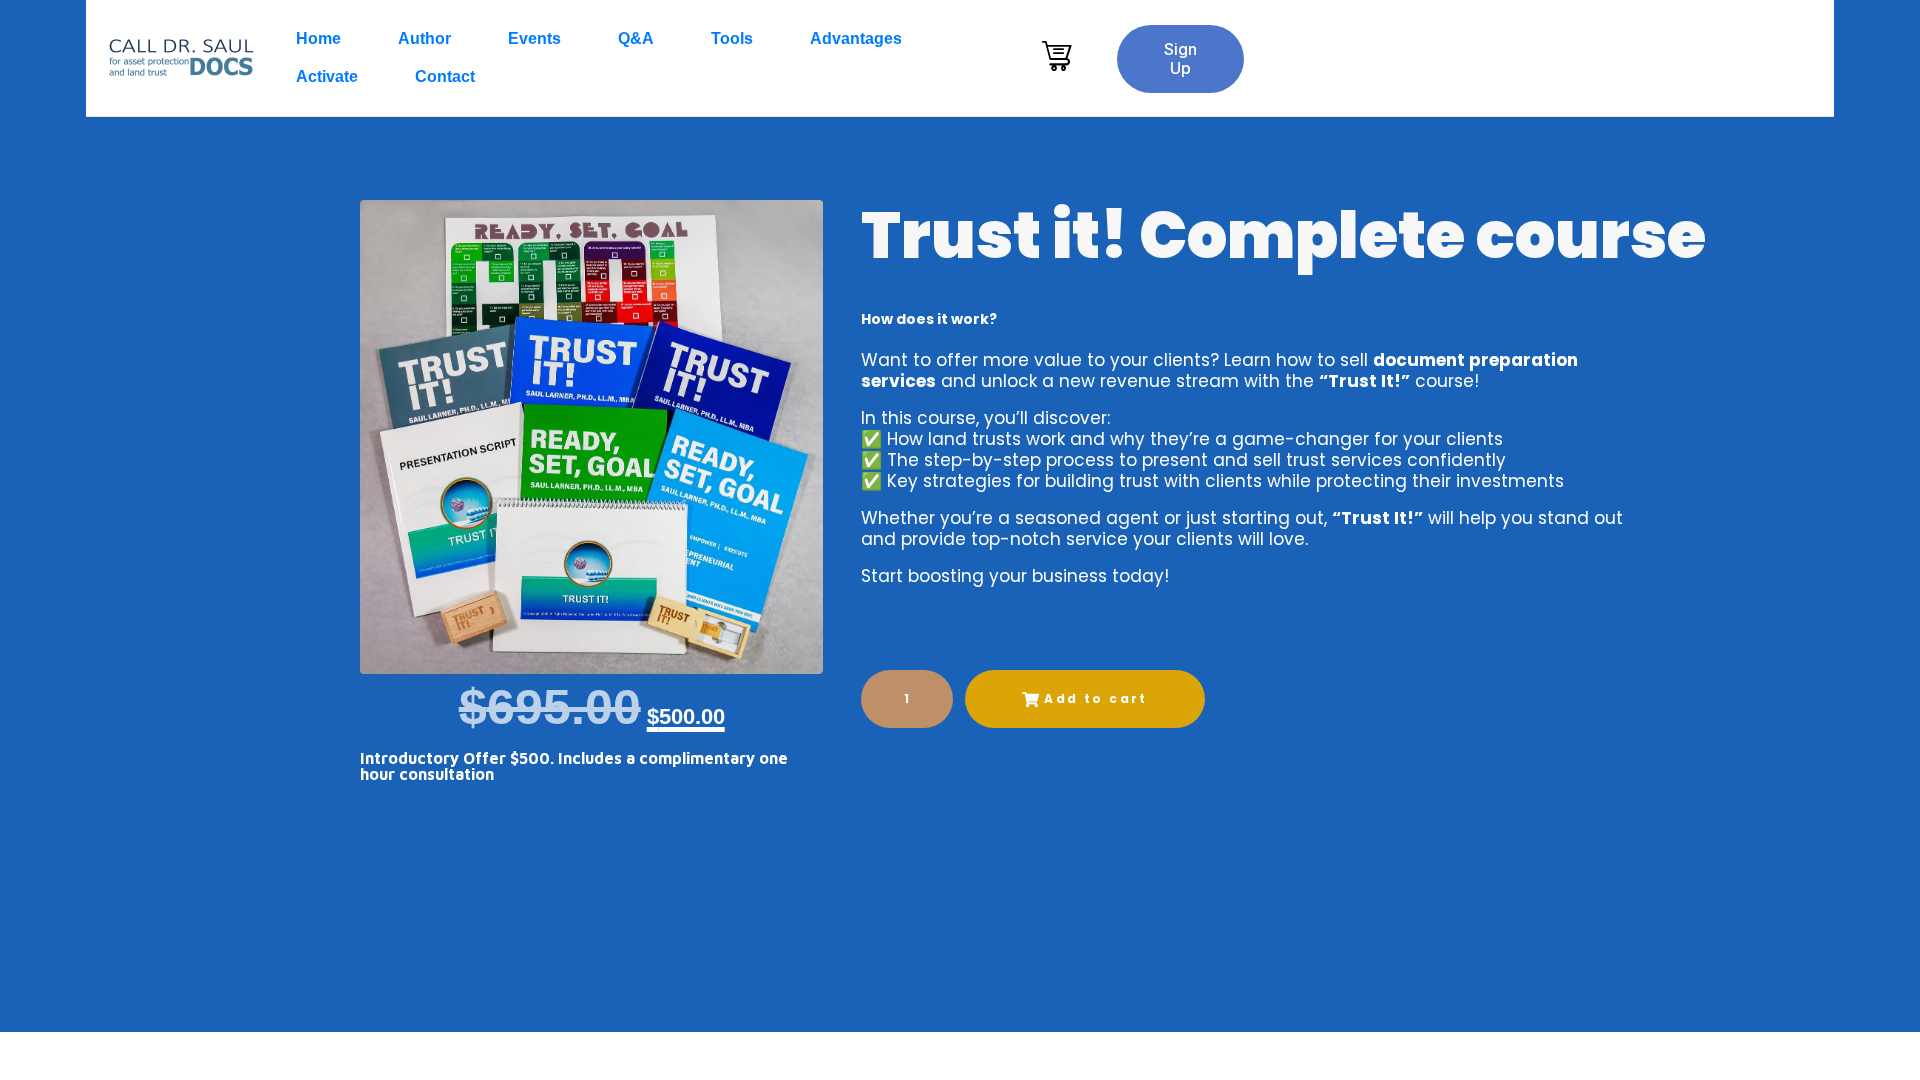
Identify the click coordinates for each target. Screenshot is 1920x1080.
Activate (327, 76)
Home (318, 38)
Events (534, 38)
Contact (445, 76)
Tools (732, 38)
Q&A (636, 38)
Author (424, 38)
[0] (1059, 56)
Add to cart (1095, 698)
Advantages (856, 38)
